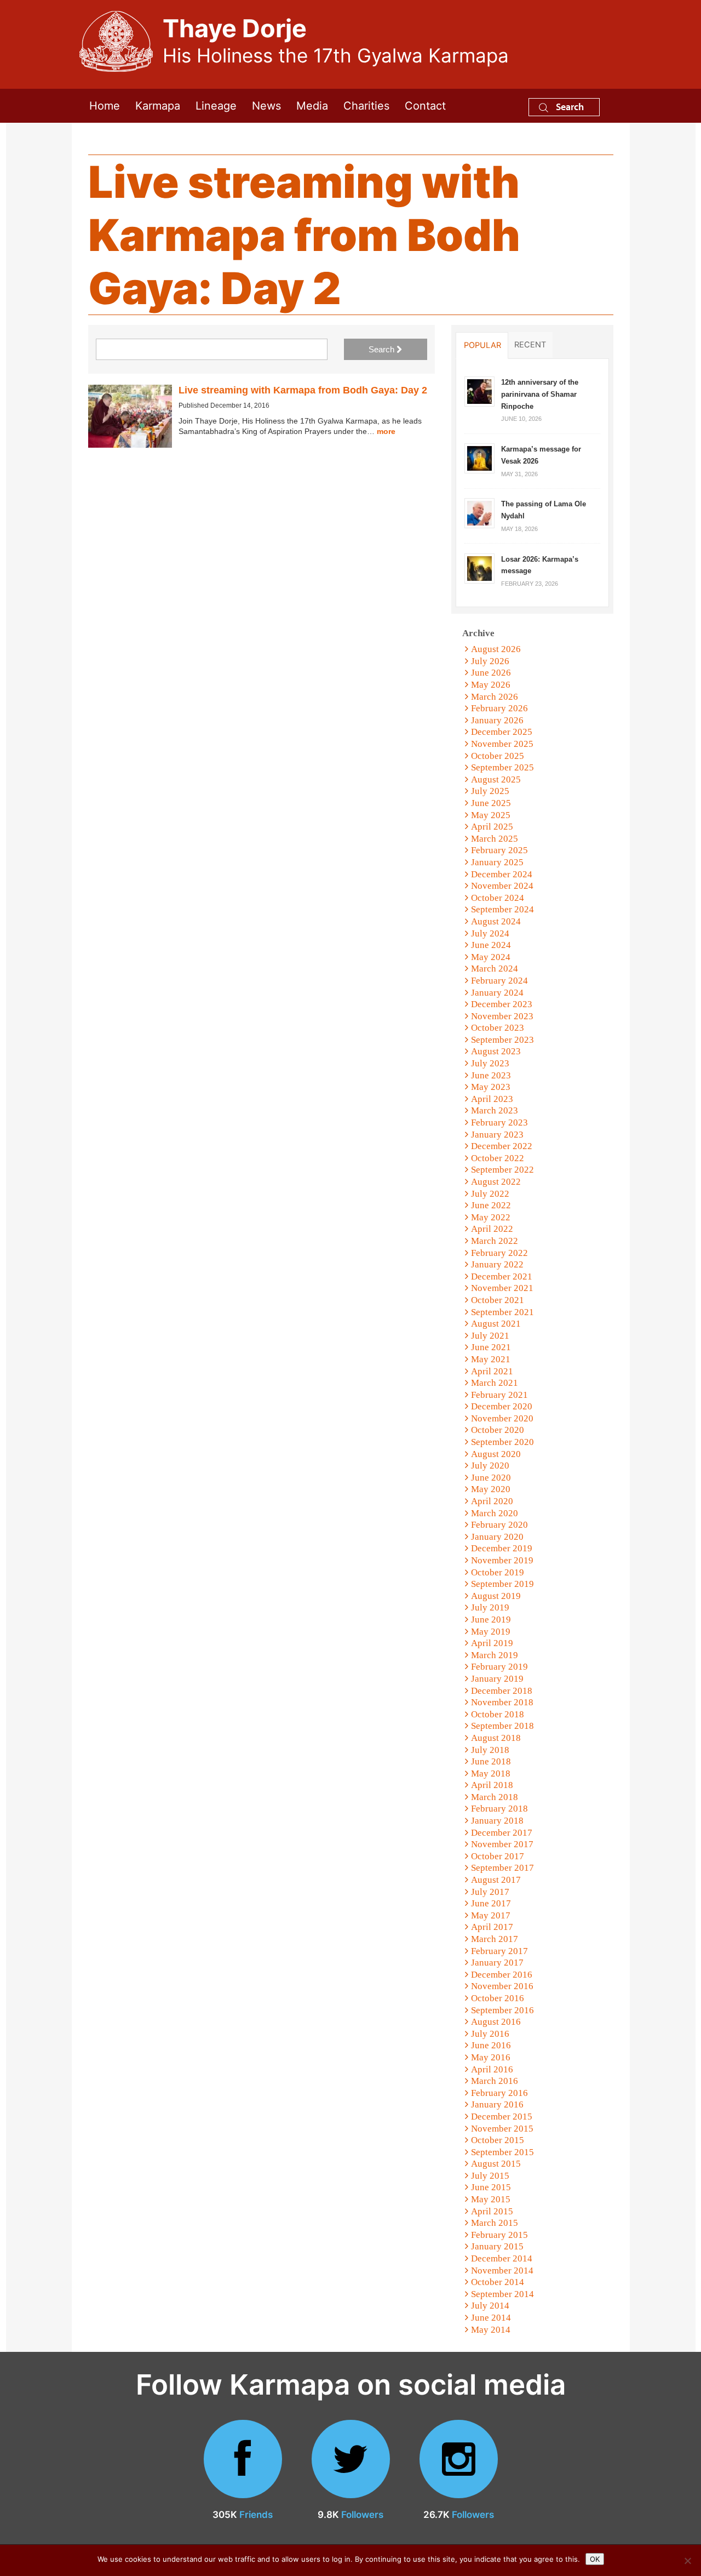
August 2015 (496, 2164)
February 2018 (499, 1809)
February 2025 (499, 850)
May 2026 (491, 685)
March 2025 (495, 839)
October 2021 (498, 1300)
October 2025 (498, 756)
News (266, 106)
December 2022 (502, 1146)
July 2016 (490, 2034)
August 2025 (496, 779)
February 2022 (499, 1253)
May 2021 (491, 1359)
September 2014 (502, 2294)
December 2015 (502, 2117)
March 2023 (495, 1110)
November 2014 (502, 2271)
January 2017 (497, 1963)
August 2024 (496, 921)
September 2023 (502, 1040)
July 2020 (490, 1466)
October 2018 (498, 1714)
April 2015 (492, 2211)
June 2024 (491, 945)
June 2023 (491, 1075)
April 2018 (492, 1785)
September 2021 (502, 1312)
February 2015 (499, 2235)
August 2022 (496, 1182)
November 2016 (502, 1986)
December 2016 (502, 1975)
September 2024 (502, 909)
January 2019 (497, 1679)
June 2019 (491, 1620)
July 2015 (490, 2176)
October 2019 (498, 1572)
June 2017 (491, 1903)
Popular (482, 345)
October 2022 (498, 1158)
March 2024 (495, 969)
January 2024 (497, 993)
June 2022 (491, 1205)
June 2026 (491, 673)
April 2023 (492, 1099)
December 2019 (502, 1548)
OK (595, 2559)
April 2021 (492, 1371)
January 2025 (497, 862)
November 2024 (502, 886)
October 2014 (498, 2282)
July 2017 (490, 1892)
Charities (366, 106)
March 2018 (495, 1797)
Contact (425, 106)
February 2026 (499, 708)
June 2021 (491, 1347)
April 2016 (492, 2069)
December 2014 (502, 2258)
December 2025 (502, 732)
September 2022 (502, 1170)
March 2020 (495, 1513)
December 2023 (502, 1004)
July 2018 (490, 1750)
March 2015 (495, 2223)
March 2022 (495, 1241)
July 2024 (490, 933)
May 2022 (491, 1217)
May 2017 (491, 1915)
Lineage (216, 106)
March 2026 (495, 697)
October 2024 (498, 898)
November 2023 (502, 1016)
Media (312, 106)
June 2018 (491, 1761)
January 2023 (497, 1135)
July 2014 (490, 2306)
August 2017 (496, 1880)
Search (569, 107)
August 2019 (496, 1596)
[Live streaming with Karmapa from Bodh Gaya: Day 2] (130, 416)
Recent (530, 345)
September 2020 (502, 1442)
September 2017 (502, 1868)
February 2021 (499, 1395)
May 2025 (491, 815)
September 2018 (502, 1726)
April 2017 (492, 1927)
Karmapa (158, 106)
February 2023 (499, 1123)
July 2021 (490, 1336)
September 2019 (502, 1584)
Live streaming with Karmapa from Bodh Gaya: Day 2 (303, 390)
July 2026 (490, 661)
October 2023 (498, 1028)
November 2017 (502, 1844)
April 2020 (492, 1501)
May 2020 (491, 1489)
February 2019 (499, 1667)
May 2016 (491, 2057)
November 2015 (502, 2129)
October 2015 (498, 2140)
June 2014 (491, 2318)
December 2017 (502, 1833)
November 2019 (502, 1560)
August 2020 (496, 1454)
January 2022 (497, 1264)
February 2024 (499, 981)
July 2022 (490, 1194)
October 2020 (498, 1430)
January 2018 (497, 1821)
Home (105, 106)
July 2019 (490, 1607)
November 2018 (502, 1702)
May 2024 (491, 957)
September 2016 (502, 2010)
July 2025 (490, 791)
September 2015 (502, 2152)
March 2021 (495, 1383)
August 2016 (496, 2022)
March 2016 (495, 2081)
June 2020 (491, 1478)
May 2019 (491, 1632)
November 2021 (502, 1288)
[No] (687, 2561)
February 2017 (499, 1951)
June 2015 (491, 2187)
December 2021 (502, 1276)
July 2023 (490, 1063)
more (386, 431)
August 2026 (496, 649)
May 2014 (491, 2330)
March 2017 (495, 1939)
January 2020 (497, 1537)
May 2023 (491, 1087)
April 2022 (492, 1229)
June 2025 (491, 803)
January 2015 (497, 2246)
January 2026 (497, 720)
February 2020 (499, 1525)
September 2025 (502, 767)
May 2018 (491, 1774)
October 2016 (498, 1998)
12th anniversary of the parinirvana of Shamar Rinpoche (540, 394)
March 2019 (495, 1655)
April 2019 (492, 1643)
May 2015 (491, 2199)
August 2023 (496, 1051)
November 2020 (502, 1418)
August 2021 (496, 1324)
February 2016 (499, 2093)
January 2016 (497, 2104)
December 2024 (502, 874)
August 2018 (496, 1738)
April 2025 (492, 827)
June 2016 (491, 2045)
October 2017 (498, 1856)
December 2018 (502, 1691)
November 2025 (502, 744)
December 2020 (502, 1406)
